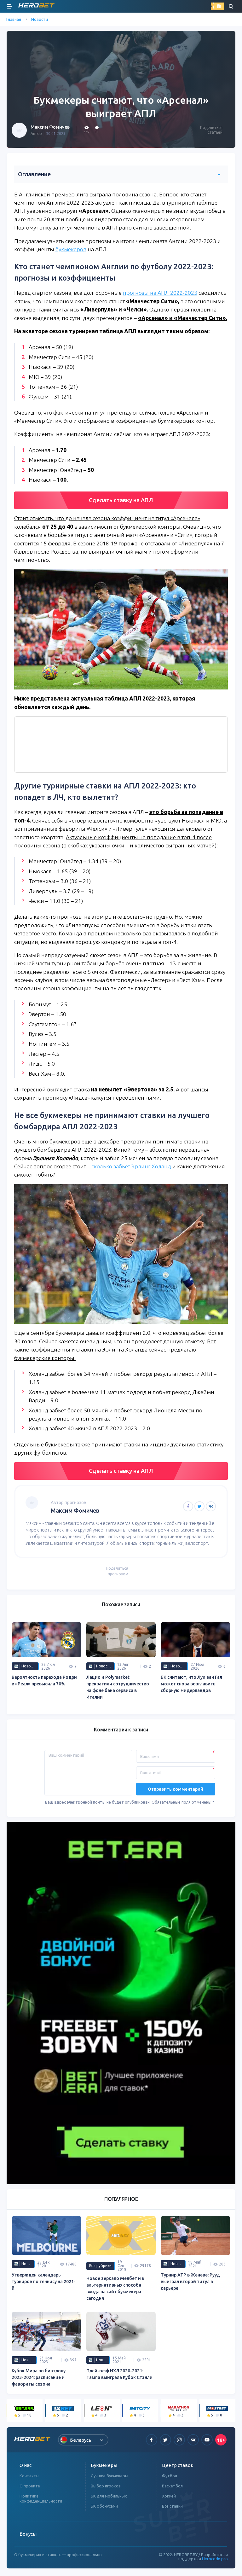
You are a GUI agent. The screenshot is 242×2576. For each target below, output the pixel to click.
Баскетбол (172, 2486)
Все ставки (172, 2506)
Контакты (29, 2476)
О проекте (30, 2486)
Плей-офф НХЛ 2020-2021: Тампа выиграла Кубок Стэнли (119, 2374)
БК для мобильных (109, 2496)
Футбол (170, 2476)
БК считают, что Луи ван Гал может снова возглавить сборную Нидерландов (191, 1684)
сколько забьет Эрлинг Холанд (131, 1166)
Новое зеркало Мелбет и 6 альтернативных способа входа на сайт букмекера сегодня (115, 2288)
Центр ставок (178, 2465)
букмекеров (71, 249)
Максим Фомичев (50, 127)
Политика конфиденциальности (41, 2498)
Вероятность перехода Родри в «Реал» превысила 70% (44, 1681)
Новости (40, 19)
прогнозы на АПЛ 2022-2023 (160, 293)
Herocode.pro (215, 2559)
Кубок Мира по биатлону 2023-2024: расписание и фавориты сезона (39, 2377)
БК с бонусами (104, 2506)
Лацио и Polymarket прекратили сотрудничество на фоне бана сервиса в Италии (118, 1687)
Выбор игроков (106, 2486)
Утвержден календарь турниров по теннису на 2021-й (44, 2282)
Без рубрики (100, 2266)
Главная (14, 19)
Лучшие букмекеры (109, 2476)
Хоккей (169, 2496)
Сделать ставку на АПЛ (121, 500)
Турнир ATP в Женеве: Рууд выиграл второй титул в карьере (190, 2282)
